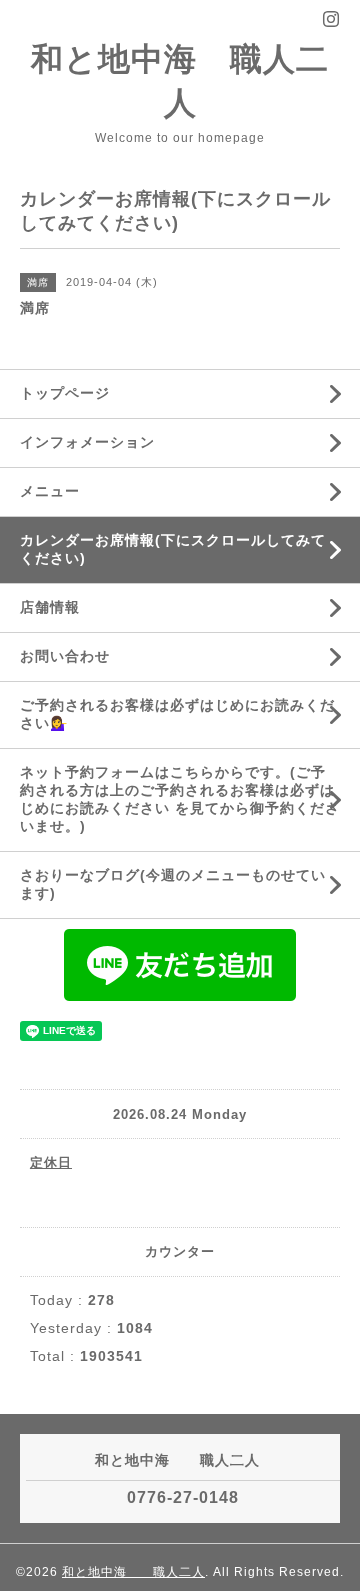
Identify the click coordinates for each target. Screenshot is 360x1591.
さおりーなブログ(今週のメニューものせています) (173, 884)
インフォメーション (87, 442)
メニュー (50, 491)
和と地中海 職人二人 (133, 1572)
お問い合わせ (65, 656)
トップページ (65, 393)
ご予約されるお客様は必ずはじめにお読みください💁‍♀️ (177, 714)
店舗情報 (50, 607)
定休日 (51, 1162)
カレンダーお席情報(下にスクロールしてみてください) (173, 549)
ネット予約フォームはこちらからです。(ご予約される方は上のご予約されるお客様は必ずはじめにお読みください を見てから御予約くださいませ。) (180, 799)
